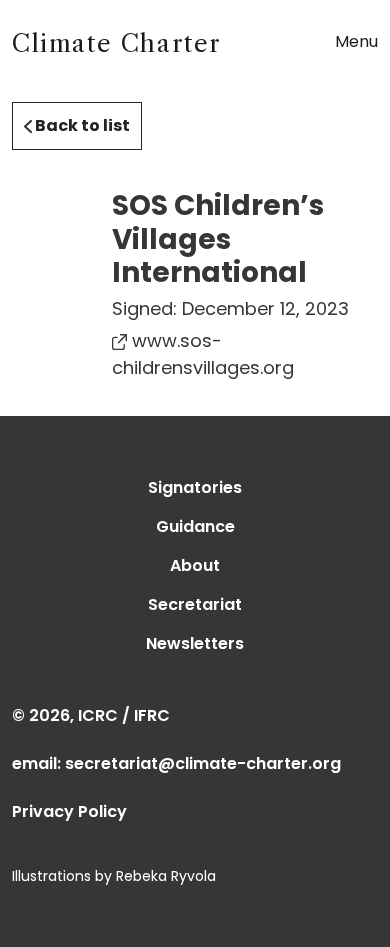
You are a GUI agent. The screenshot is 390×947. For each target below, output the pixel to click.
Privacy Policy (69, 811)
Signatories (195, 487)
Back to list (81, 125)
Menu (356, 41)
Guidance (195, 526)
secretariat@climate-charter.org (203, 763)
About (195, 565)
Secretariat (195, 604)
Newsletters (195, 643)
